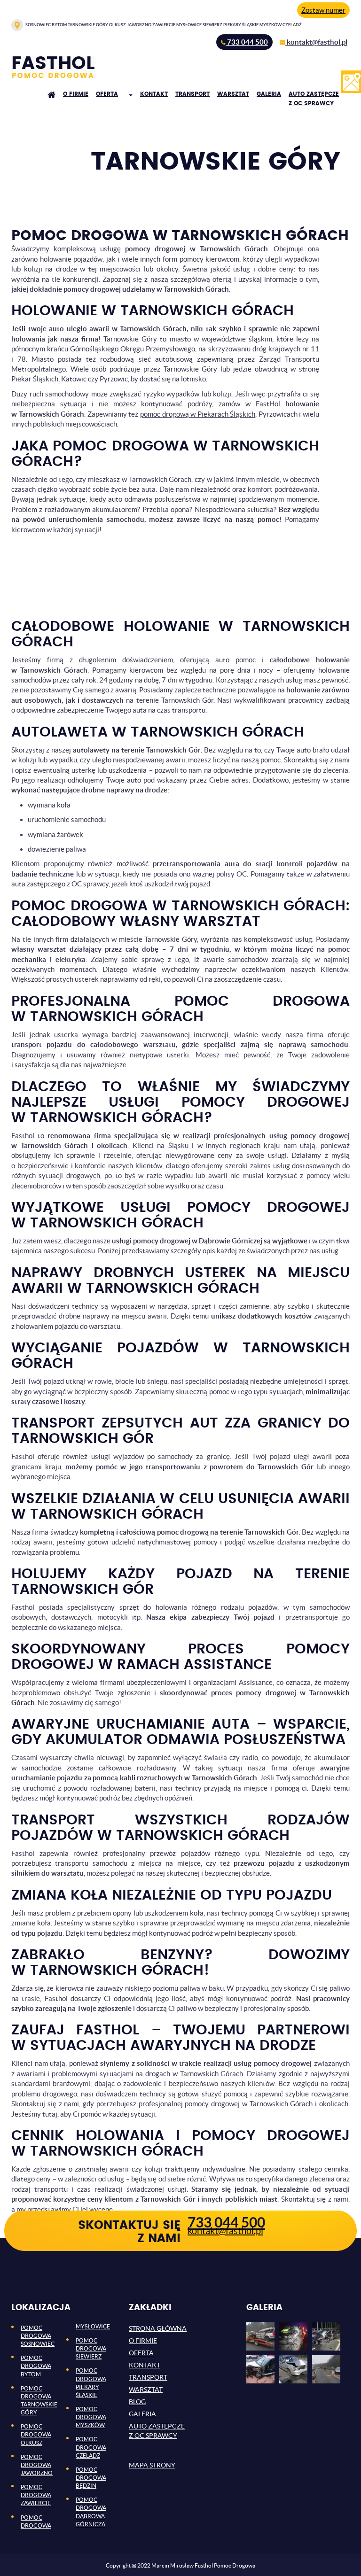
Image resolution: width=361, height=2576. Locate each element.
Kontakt (154, 94)
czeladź (292, 25)
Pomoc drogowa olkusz (36, 2434)
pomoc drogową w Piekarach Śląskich (198, 414)
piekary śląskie (241, 25)
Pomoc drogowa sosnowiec (38, 2336)
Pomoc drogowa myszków (91, 2417)
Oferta (107, 94)
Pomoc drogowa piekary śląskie (91, 2382)
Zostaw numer (323, 10)
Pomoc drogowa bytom (36, 2366)
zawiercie (164, 25)
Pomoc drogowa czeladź (91, 2447)
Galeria (269, 94)
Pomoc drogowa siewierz (91, 2348)
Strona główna (158, 2328)
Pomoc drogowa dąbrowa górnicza (91, 2512)
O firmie (76, 94)
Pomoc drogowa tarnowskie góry (39, 2400)
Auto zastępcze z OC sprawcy (314, 99)
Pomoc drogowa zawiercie (36, 2495)
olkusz (118, 25)
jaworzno (139, 25)
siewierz (212, 25)
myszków (271, 25)
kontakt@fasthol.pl (225, 2231)
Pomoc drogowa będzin (91, 2478)
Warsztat (233, 94)
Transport (192, 94)
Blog (137, 2402)
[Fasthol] (57, 67)
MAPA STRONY (152, 2465)
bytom (59, 25)
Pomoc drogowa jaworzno (37, 2465)
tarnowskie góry (88, 25)
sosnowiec (38, 25)
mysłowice (189, 25)
